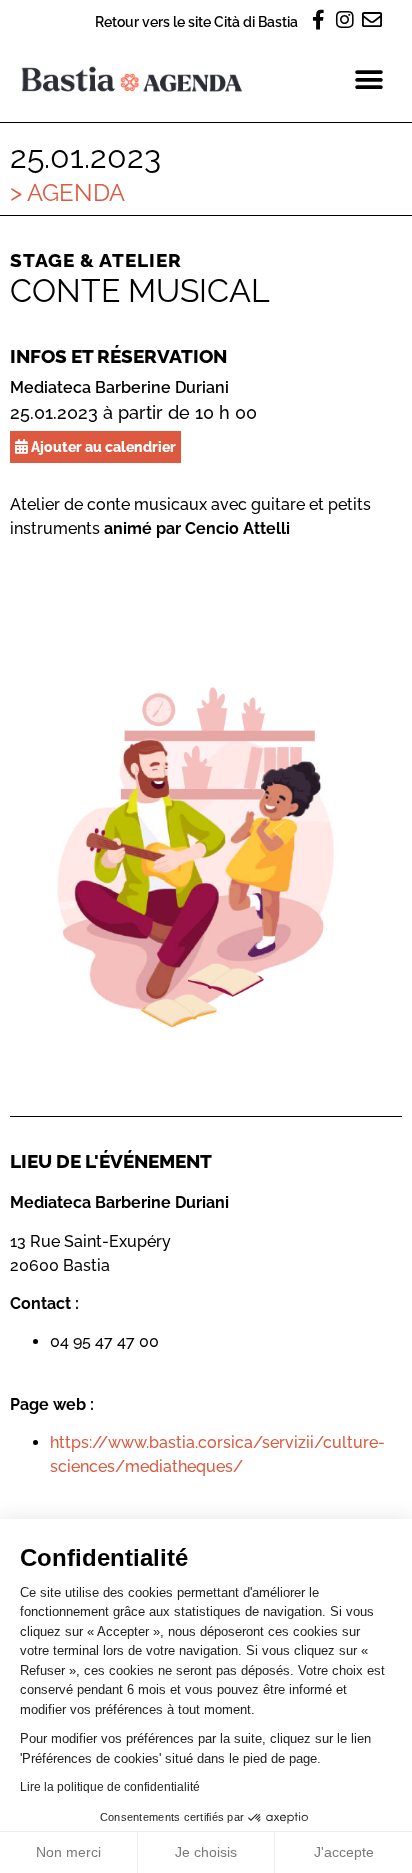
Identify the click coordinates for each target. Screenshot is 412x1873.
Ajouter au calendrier (102, 446)
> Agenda (67, 192)
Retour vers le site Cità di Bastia (196, 21)
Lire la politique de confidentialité (110, 1787)
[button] (369, 79)
